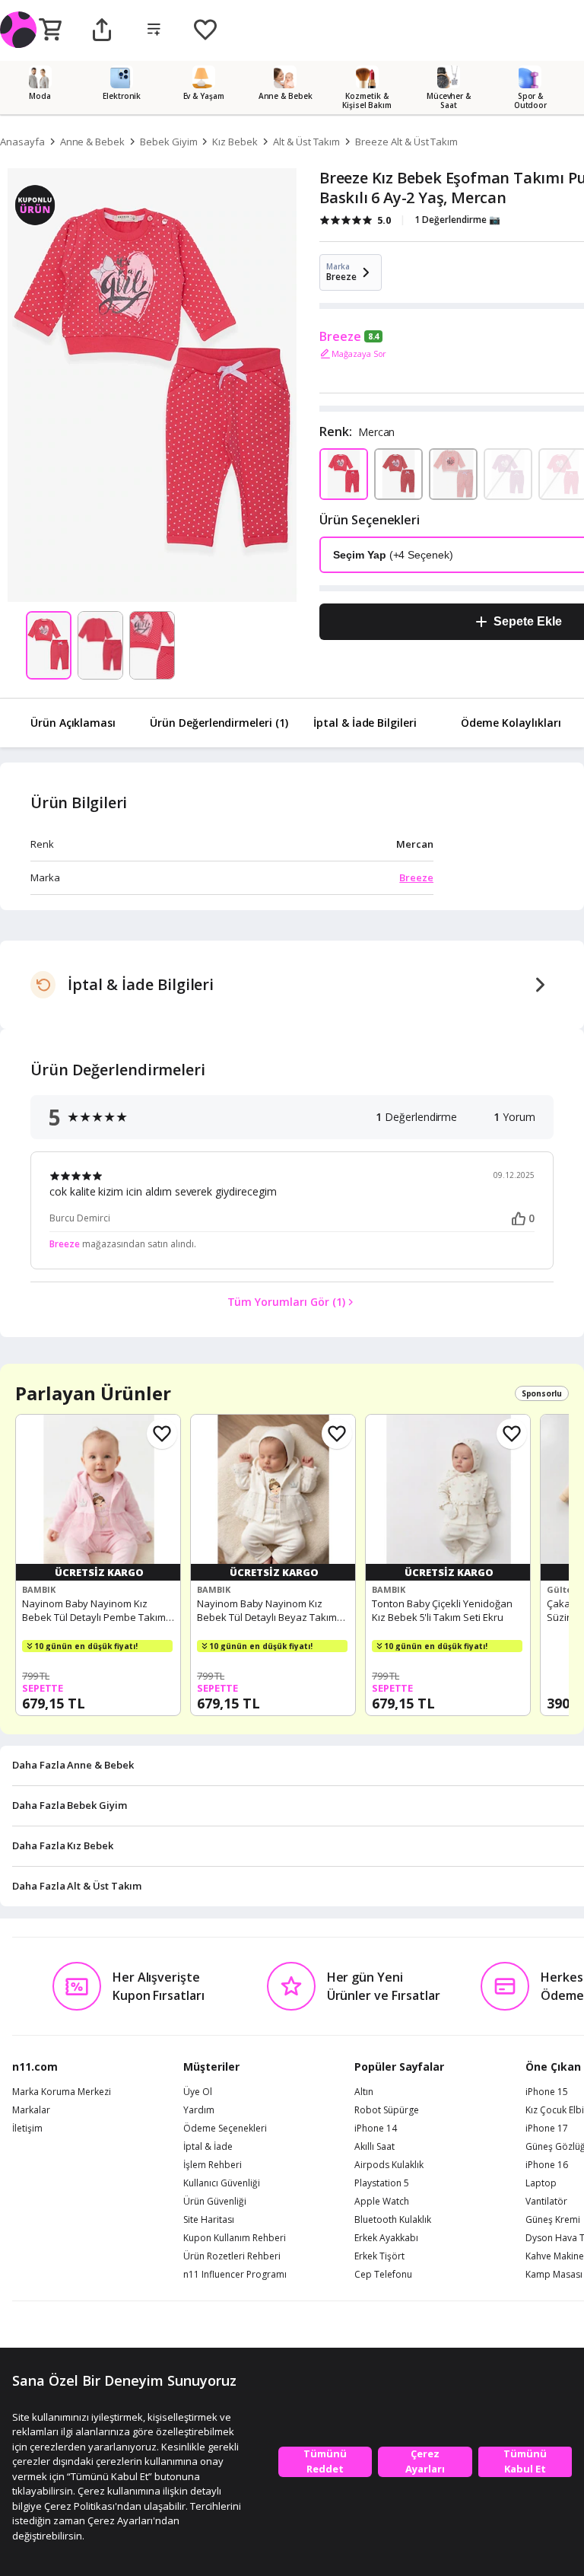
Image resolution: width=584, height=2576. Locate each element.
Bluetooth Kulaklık (393, 2220)
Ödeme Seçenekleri (225, 2129)
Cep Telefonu (383, 2275)
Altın (364, 2092)
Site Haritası (209, 2220)
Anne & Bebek (92, 142)
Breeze (340, 336)
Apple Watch (382, 2202)
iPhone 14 (376, 2129)
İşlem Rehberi (213, 2165)
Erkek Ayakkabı (386, 2238)
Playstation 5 (382, 2183)
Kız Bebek (235, 142)
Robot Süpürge (387, 2110)
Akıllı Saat (375, 2147)
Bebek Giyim (168, 142)
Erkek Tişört (379, 2256)
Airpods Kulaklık (389, 2165)
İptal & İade (208, 2147)
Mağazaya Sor (359, 353)
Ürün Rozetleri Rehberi (232, 2256)
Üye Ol (198, 2092)
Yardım (199, 2110)
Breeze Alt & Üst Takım (406, 142)
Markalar (31, 2110)
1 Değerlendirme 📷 (457, 220)
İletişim (27, 2129)
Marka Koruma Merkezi (62, 2092)
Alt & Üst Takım (306, 142)
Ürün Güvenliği (215, 2202)
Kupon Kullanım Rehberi (235, 2238)
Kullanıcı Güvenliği (222, 2183)
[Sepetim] (50, 30)
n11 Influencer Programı (235, 2275)
